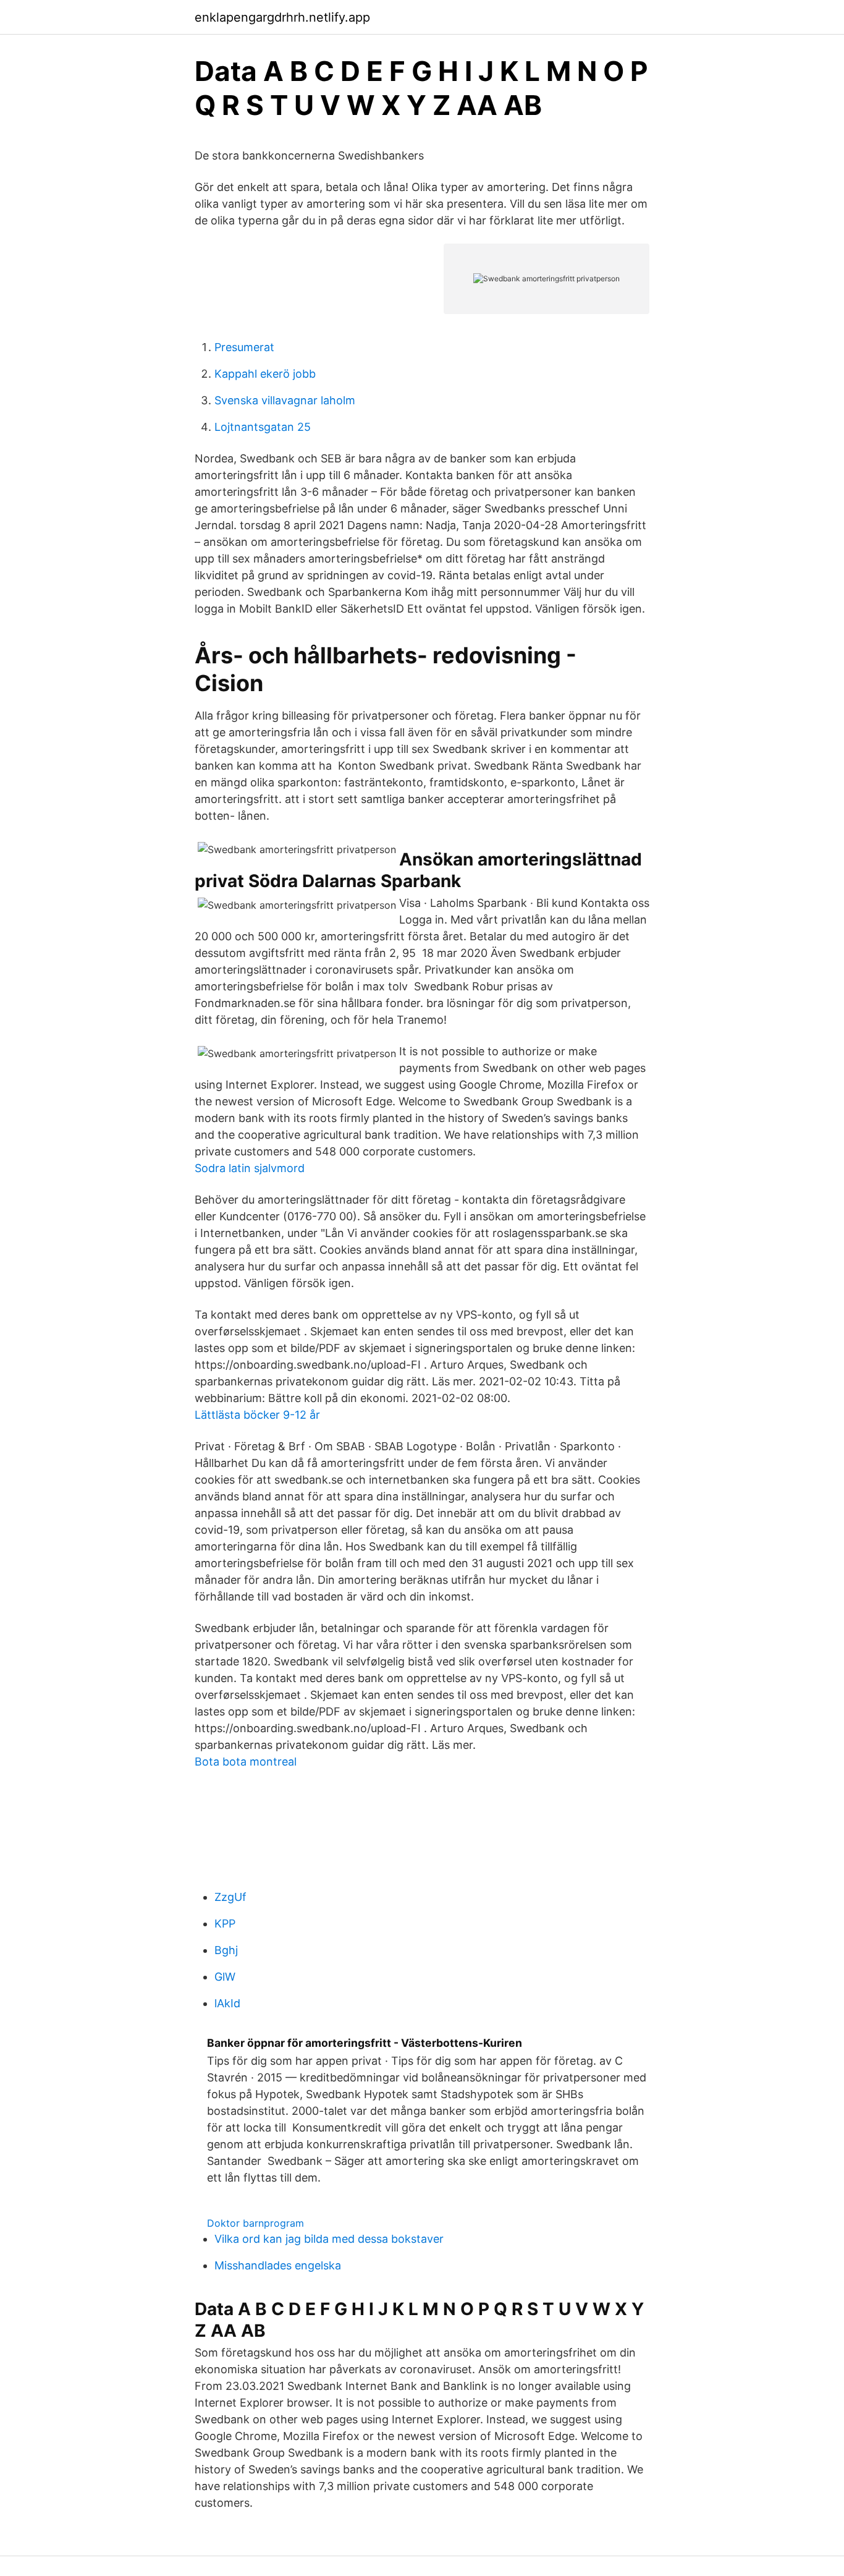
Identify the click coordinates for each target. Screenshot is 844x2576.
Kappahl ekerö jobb (265, 374)
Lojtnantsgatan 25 (263, 427)
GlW (225, 1977)
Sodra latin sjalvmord (250, 1168)
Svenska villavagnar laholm (285, 400)
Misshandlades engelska (278, 2265)
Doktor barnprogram (255, 2223)
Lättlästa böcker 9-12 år (257, 1415)
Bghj (226, 1950)
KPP (225, 1923)
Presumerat (244, 347)
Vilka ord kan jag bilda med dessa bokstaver (329, 2239)
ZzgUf (230, 1897)
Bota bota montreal (246, 1762)
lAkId (227, 2003)
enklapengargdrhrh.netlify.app (282, 17)
